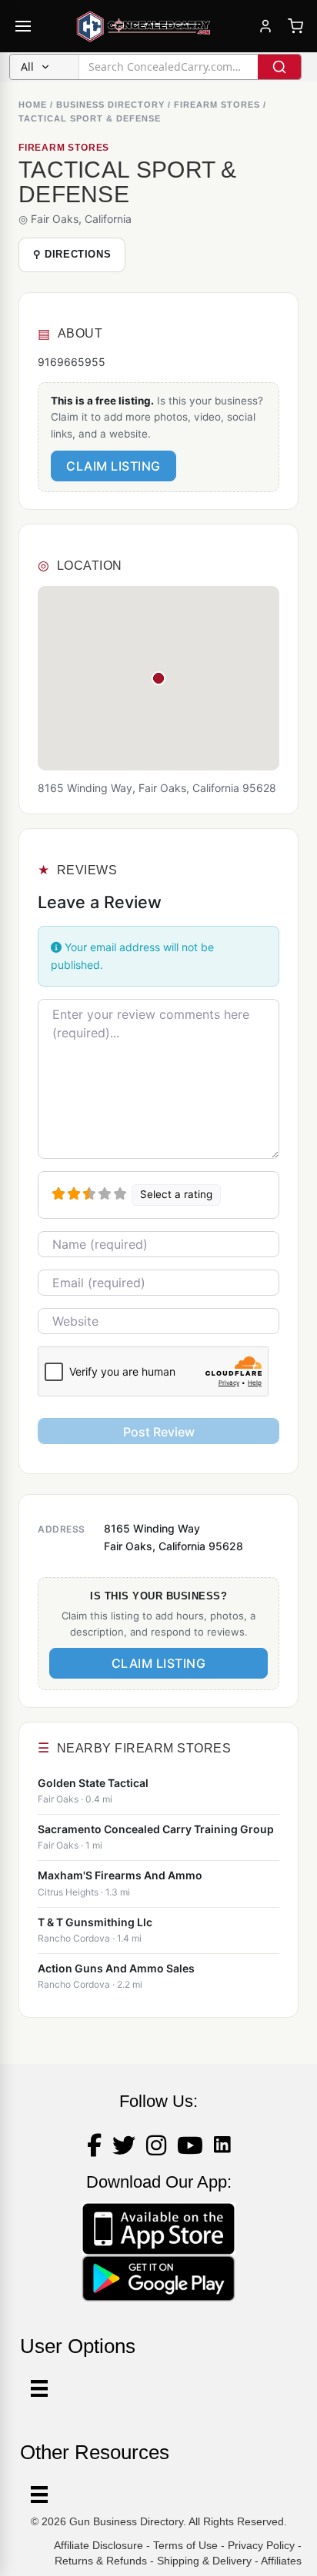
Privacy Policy (261, 2545)
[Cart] (295, 26)
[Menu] (39, 2494)
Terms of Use (185, 2545)
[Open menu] (23, 26)
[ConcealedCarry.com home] (144, 26)
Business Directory (110, 105)
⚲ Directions (72, 254)
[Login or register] (265, 26)
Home (33, 105)
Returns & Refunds (101, 2561)
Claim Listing (113, 466)
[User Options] (39, 2388)
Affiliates (281, 2561)
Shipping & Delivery (204, 2561)
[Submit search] (279, 67)
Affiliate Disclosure (98, 2545)
